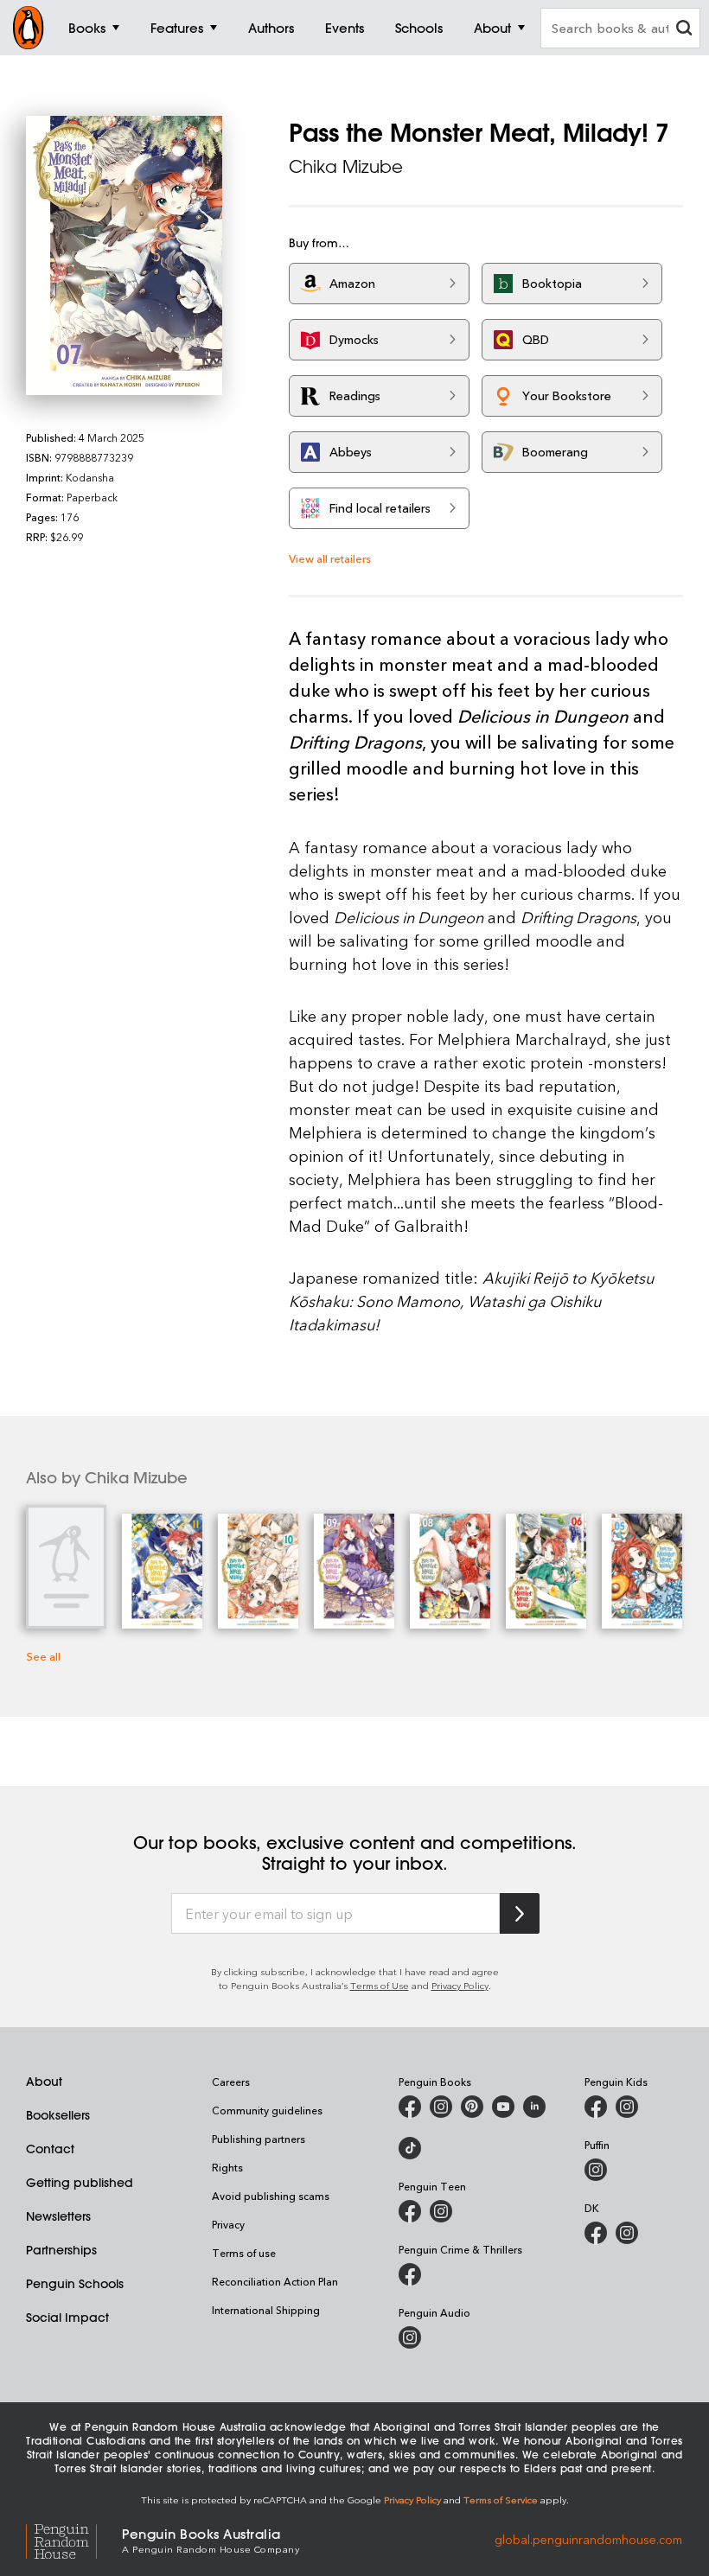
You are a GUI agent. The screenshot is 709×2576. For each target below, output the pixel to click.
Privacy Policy (460, 1985)
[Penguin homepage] (29, 28)
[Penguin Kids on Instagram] (627, 2107)
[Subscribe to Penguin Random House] (520, 1913)
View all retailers (330, 558)
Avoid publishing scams (271, 2196)
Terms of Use (380, 1985)
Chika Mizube (346, 166)
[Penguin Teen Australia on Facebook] (410, 2211)
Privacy (228, 2224)
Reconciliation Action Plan (275, 2281)
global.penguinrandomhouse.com (588, 2539)
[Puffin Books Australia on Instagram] (596, 2170)
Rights (227, 2167)
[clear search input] (684, 30)
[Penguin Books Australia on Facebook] (410, 2107)
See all (43, 1656)
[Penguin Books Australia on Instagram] (441, 2107)
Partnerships (61, 2250)
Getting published (80, 2183)
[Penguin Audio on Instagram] (410, 2337)
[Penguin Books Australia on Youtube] (503, 2107)
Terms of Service (501, 2499)
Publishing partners (259, 2139)
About (44, 2082)
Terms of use (244, 2253)
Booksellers (58, 2115)
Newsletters (58, 2216)
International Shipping (266, 2310)
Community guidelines (267, 2110)
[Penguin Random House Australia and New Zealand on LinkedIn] (534, 2107)
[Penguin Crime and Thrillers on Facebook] (410, 2274)
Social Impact (67, 2318)
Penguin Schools (75, 2284)
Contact (50, 2149)
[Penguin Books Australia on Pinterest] (472, 2107)
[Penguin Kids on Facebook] (596, 2107)
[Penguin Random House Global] (74, 2539)
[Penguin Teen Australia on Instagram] (441, 2211)
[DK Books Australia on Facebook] (596, 2233)
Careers (231, 2082)
